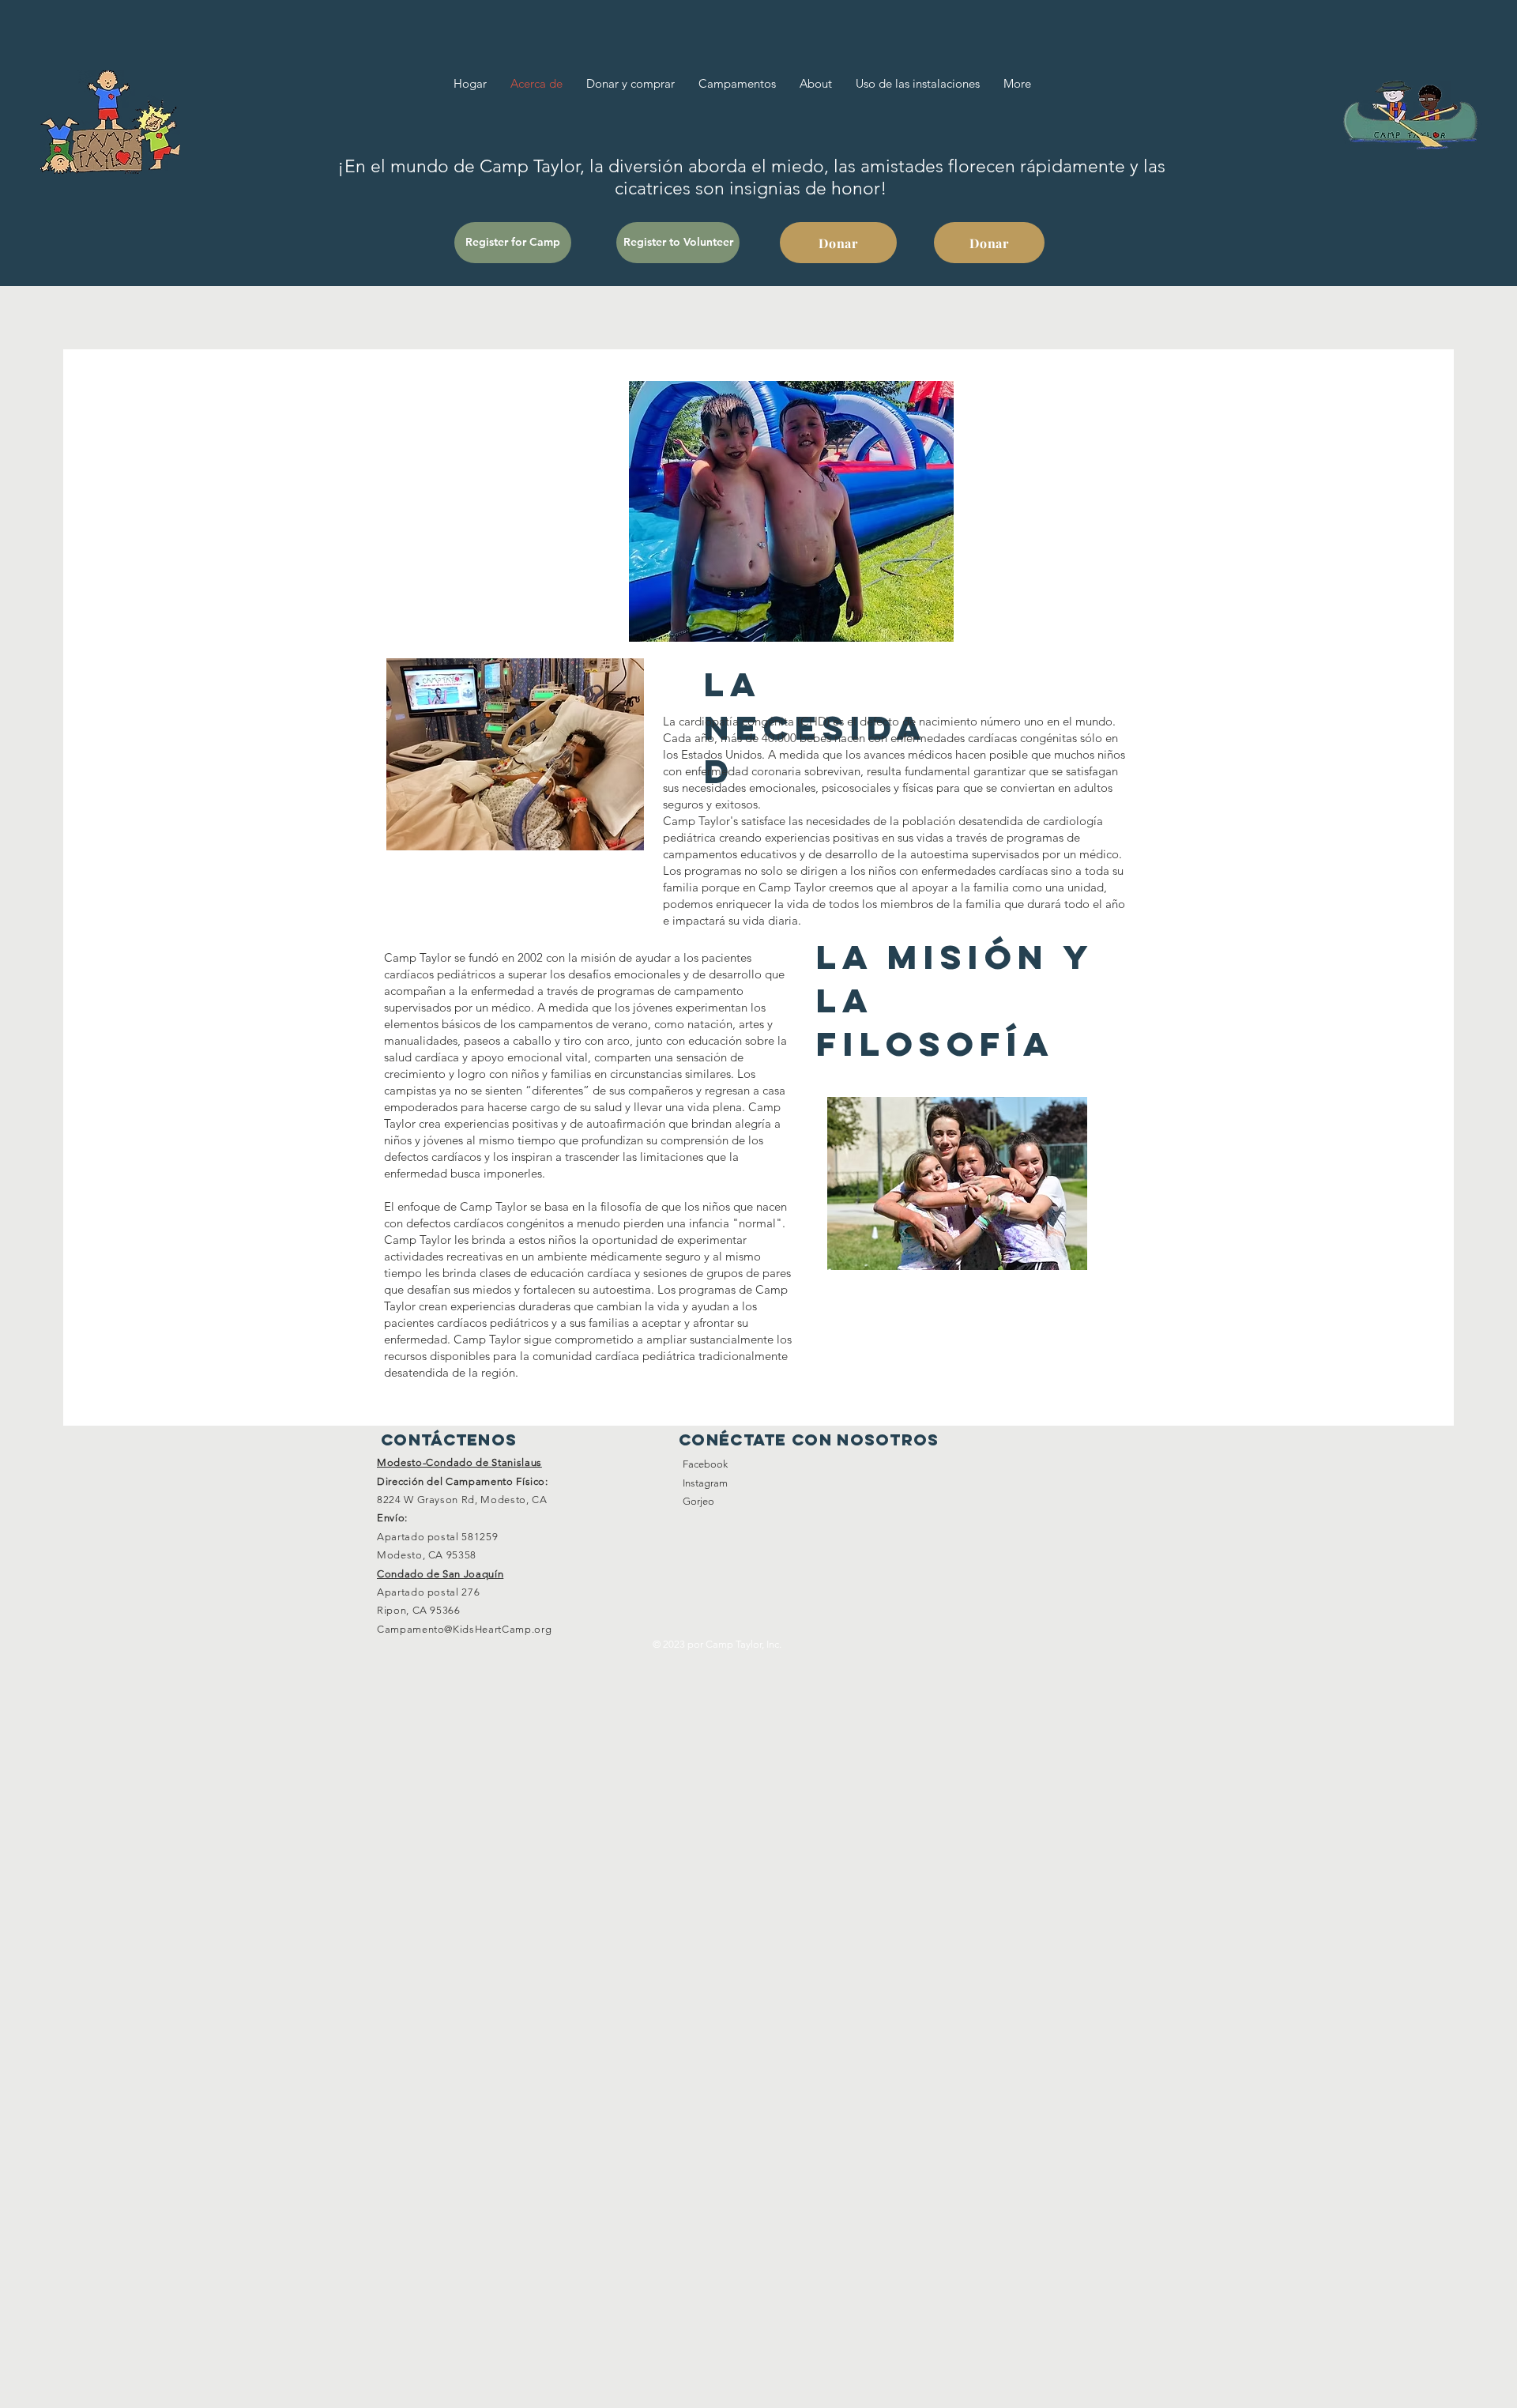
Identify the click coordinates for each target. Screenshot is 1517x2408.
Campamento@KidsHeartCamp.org (464, 1629)
